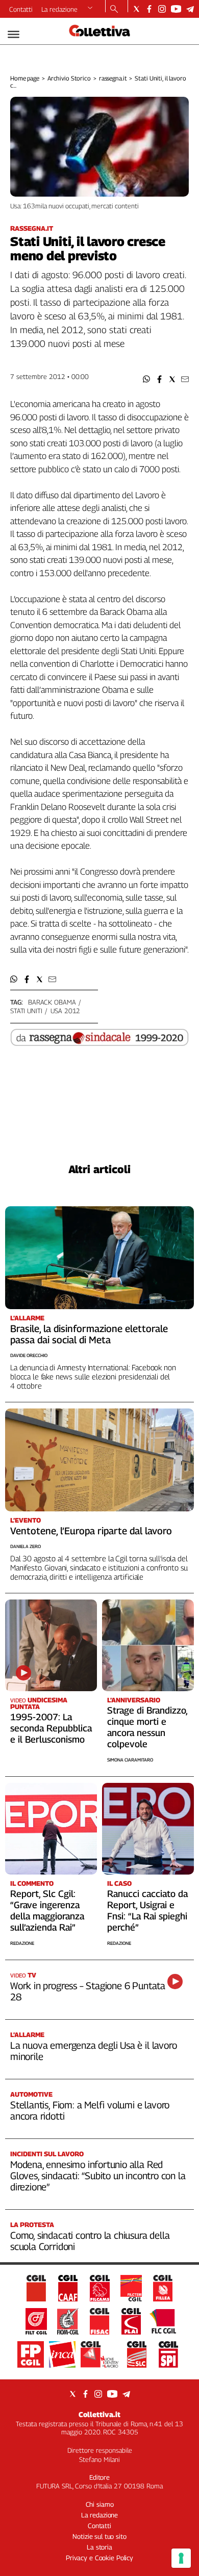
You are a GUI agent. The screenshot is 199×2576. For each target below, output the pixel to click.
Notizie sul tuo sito (99, 2536)
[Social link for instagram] (162, 9)
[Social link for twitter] (136, 9)
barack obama (52, 1002)
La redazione (59, 9)
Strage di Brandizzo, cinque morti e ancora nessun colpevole (147, 1727)
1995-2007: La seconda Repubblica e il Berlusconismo (51, 1728)
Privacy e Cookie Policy (99, 2558)
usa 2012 (65, 1011)
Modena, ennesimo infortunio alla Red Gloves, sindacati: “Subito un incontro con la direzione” (98, 2176)
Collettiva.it (99, 2414)
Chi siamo (100, 2504)
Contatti (21, 9)
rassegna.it (113, 78)
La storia (99, 2547)
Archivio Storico (69, 78)
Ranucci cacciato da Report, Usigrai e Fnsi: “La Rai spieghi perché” (147, 1910)
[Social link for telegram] (190, 9)
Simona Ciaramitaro (130, 1760)
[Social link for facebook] (149, 9)
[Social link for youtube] (176, 9)
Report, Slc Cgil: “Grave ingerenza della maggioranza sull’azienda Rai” (47, 1910)
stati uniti (26, 1011)
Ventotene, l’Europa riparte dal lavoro (91, 1531)
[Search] (114, 10)
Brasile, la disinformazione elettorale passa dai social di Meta (89, 1334)
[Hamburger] (14, 34)
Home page (25, 78)
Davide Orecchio (29, 1355)
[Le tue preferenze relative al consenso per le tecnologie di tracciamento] (181, 2558)
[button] (147, 379)
